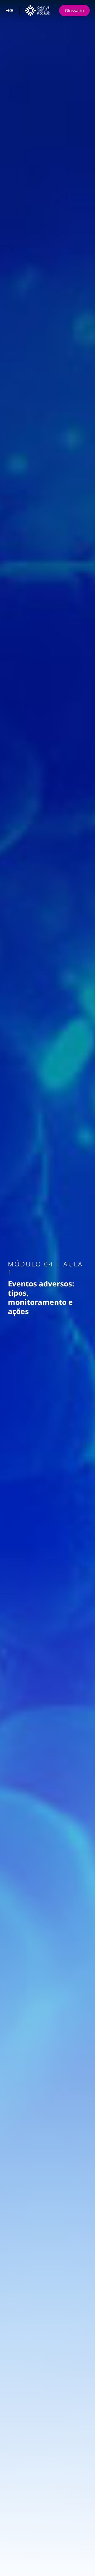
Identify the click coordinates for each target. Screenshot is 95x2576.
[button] (9, 11)
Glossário (74, 11)
